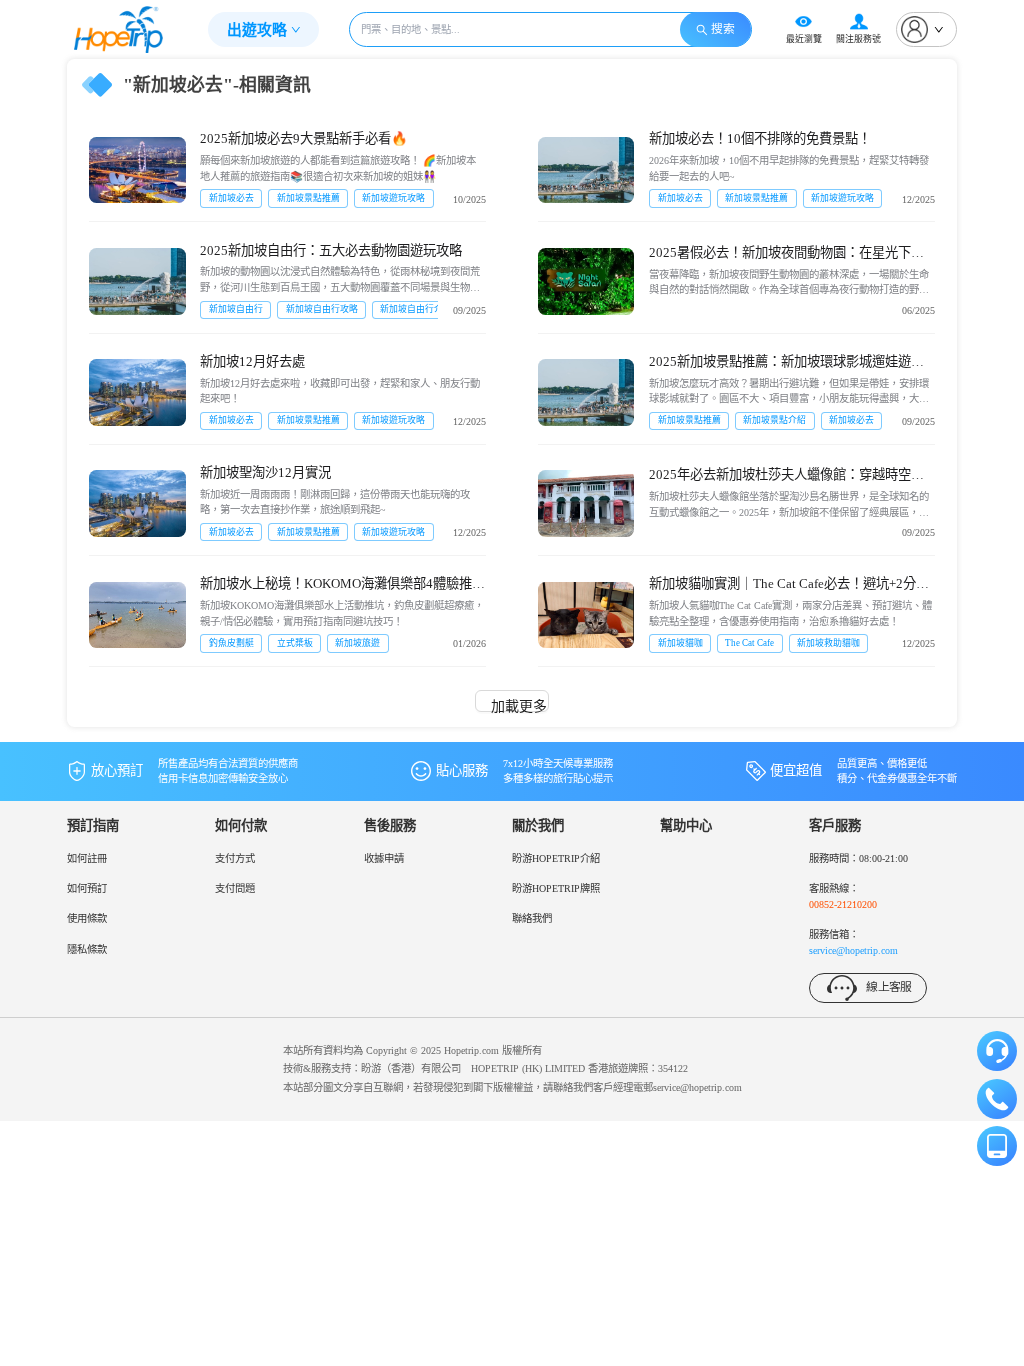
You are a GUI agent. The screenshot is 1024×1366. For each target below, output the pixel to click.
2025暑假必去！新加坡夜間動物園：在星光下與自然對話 (786, 254)
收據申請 (384, 858)
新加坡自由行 (236, 309)
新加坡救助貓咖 (828, 643)
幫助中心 (686, 825)
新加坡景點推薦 (308, 198)
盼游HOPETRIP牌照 (556, 888)
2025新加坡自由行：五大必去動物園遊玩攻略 (331, 250)
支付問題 (235, 888)
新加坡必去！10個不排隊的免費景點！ (760, 138)
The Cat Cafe (749, 643)
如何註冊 (87, 858)
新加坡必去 (231, 198)
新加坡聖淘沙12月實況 (265, 472)
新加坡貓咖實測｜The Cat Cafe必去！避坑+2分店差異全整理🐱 (789, 585)
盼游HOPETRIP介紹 (556, 858)
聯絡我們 (532, 918)
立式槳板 (295, 643)
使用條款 (87, 918)
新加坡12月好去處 (252, 361)
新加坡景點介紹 (774, 420)
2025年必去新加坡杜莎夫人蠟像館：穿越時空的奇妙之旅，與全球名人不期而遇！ (786, 476)
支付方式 (235, 858)
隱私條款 (87, 949)
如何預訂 (87, 888)
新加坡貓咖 (680, 643)
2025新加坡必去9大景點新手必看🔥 (304, 138)
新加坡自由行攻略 (322, 309)
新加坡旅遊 (357, 643)
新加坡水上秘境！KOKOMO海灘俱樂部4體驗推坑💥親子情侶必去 (342, 585)
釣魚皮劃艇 (231, 643)
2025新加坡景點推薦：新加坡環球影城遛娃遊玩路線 (786, 363)
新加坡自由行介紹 (416, 309)
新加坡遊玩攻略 (393, 198)
